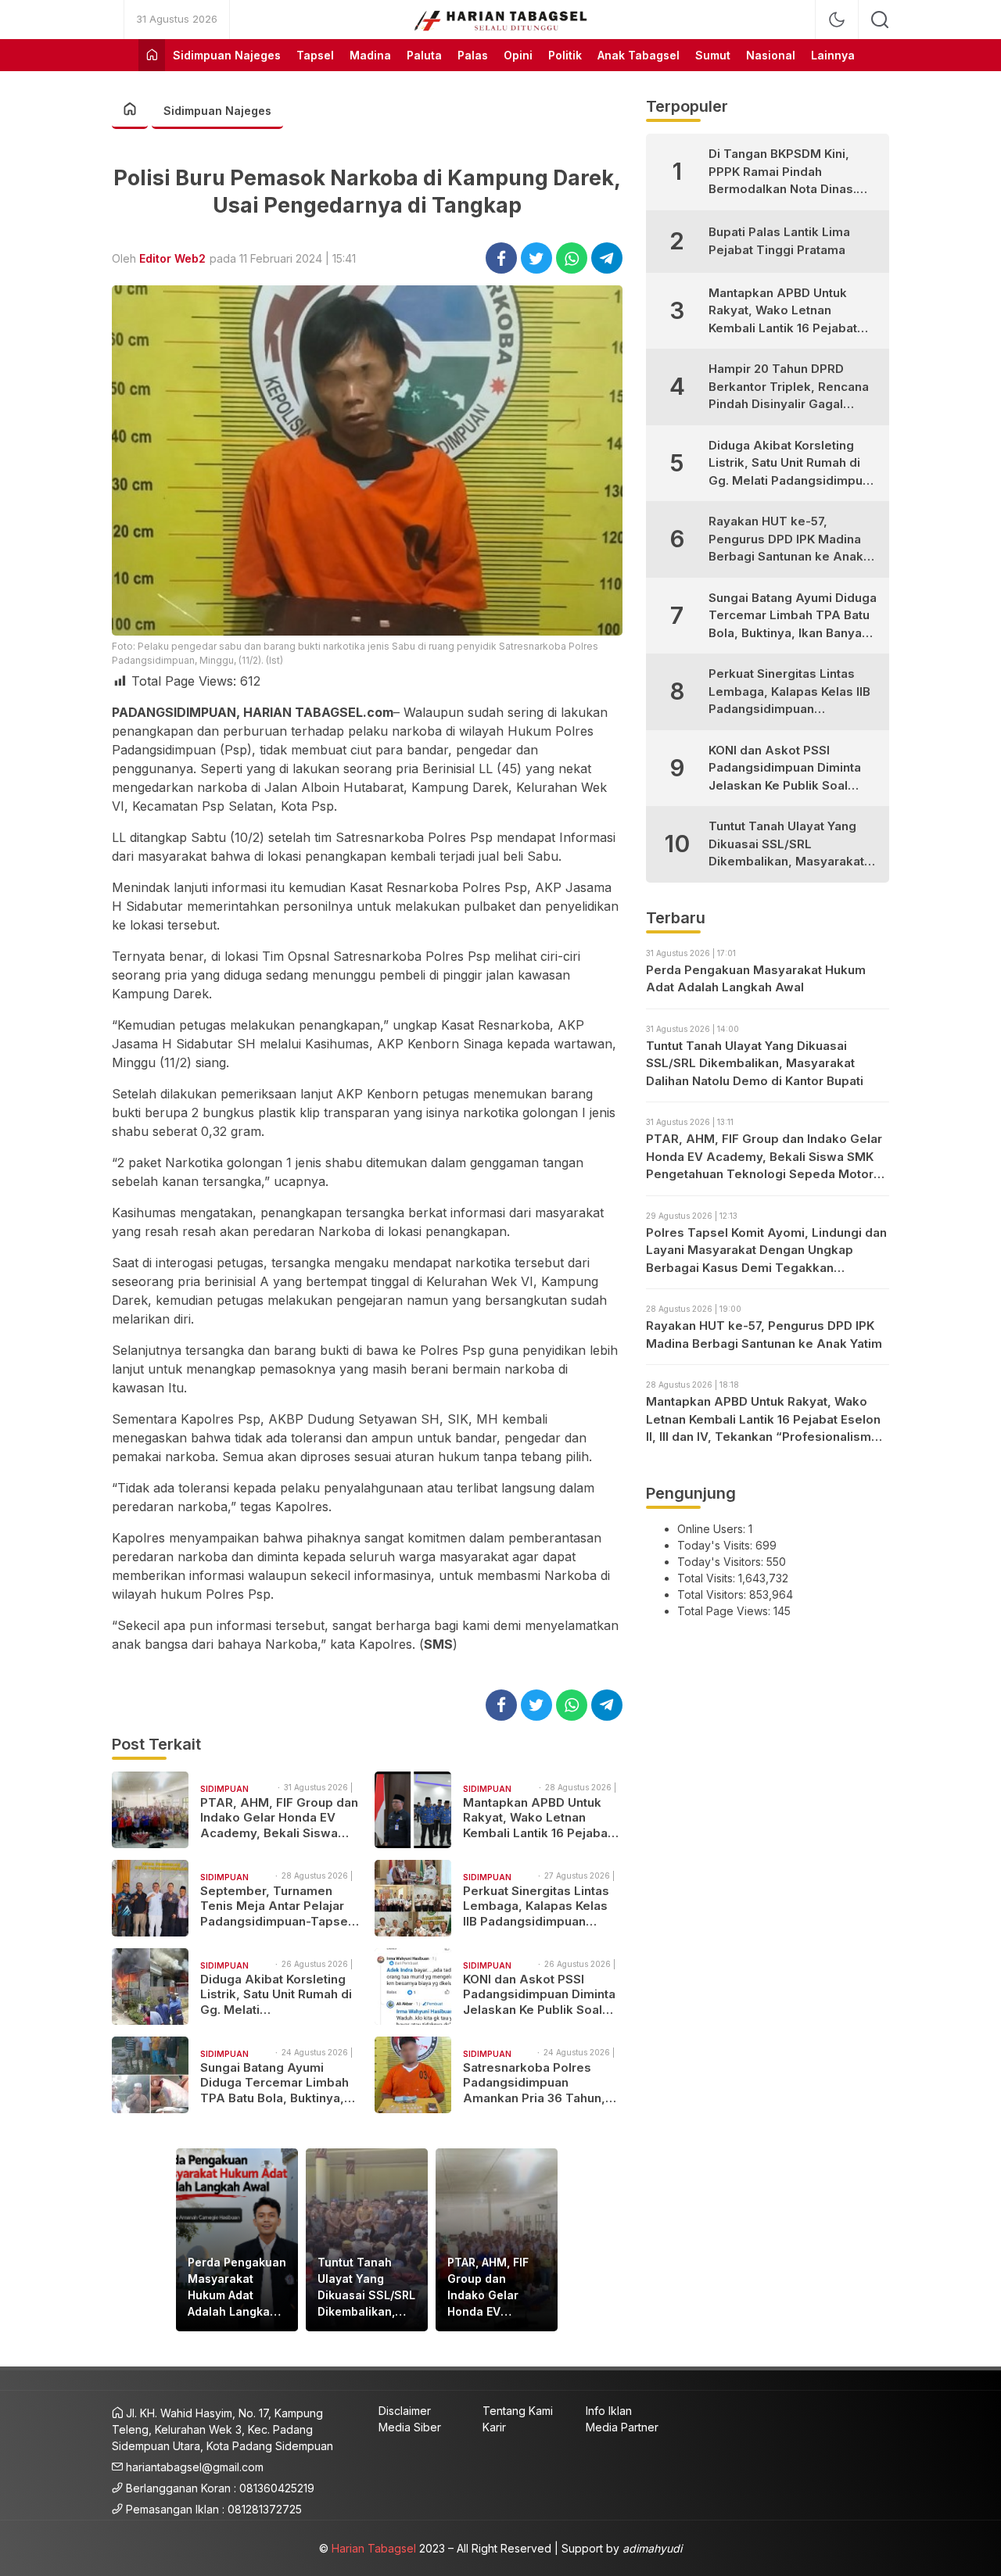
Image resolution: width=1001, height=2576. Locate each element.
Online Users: (713, 1529)
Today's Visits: (716, 1545)
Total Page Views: (725, 1611)
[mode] (837, 20)
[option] (237, 2240)
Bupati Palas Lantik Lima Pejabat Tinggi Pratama (779, 241)
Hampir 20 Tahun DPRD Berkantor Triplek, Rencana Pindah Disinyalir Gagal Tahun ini (789, 387)
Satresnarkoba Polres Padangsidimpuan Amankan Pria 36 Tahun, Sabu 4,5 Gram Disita (534, 2083)
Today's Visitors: (722, 1562)
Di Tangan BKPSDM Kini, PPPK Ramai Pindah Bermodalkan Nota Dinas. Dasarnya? (782, 172)
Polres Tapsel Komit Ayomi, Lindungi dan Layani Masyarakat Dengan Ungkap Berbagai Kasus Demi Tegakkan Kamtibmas (766, 1251)
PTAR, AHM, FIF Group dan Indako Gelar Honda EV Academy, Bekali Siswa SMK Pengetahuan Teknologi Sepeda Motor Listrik (279, 1818)
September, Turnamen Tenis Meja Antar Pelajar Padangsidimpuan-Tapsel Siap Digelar (276, 1906)
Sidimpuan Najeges (217, 111)
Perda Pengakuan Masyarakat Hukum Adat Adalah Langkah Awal (237, 2288)
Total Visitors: (713, 1594)
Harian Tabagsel (374, 2548)
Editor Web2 (172, 258)
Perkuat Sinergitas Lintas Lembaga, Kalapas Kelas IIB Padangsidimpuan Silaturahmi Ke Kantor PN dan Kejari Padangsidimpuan (536, 1906)
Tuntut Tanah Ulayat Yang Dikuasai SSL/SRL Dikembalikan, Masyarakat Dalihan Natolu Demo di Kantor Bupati (366, 2288)
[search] (880, 20)
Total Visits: (708, 1578)
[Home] (152, 55)
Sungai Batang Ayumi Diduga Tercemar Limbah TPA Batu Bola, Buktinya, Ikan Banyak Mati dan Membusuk (274, 2083)
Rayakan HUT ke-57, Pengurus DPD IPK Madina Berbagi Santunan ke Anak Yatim (786, 540)
